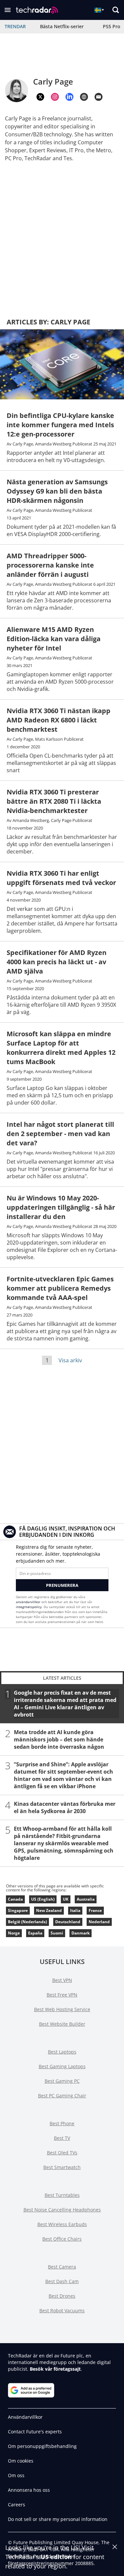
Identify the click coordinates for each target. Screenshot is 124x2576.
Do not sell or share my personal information (58, 2519)
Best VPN (62, 1980)
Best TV (62, 2138)
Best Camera (62, 2267)
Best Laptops (62, 2052)
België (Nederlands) (27, 1922)
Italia (75, 1910)
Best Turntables (62, 2195)
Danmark (81, 1933)
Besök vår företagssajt (55, 2369)
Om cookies (21, 2461)
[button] (8, 10)
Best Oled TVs (62, 2153)
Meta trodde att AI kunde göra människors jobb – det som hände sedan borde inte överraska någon (59, 1739)
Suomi (57, 1933)
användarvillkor (28, 1602)
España (35, 1933)
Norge (14, 1933)
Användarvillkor (25, 2417)
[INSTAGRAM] (55, 97)
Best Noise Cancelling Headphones (62, 2210)
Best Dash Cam (62, 2281)
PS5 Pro (112, 26)
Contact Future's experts (35, 2432)
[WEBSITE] (84, 97)
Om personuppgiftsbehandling (42, 2446)
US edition (56, 2557)
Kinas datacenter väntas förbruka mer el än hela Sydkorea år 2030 (65, 1807)
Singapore (18, 1910)
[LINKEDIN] (69, 97)
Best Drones (62, 2296)
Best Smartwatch (62, 2167)
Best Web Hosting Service (62, 2009)
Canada (15, 1899)
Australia (86, 1899)
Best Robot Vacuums (62, 2310)
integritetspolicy (29, 1607)
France (95, 1910)
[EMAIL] (99, 97)
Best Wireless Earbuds (62, 2224)
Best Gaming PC (62, 2081)
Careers (17, 2505)
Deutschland (68, 1922)
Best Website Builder (62, 2024)
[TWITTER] (40, 97)
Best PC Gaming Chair (62, 2096)
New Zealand (49, 1910)
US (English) (43, 1899)
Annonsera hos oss (29, 2490)
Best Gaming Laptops (62, 2066)
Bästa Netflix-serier (62, 26)
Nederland (99, 1922)
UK (66, 1899)
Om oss (16, 2475)
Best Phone (62, 2123)
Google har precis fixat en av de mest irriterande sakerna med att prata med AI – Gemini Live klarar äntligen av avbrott (65, 1704)
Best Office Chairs (62, 2239)
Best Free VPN (62, 1995)
